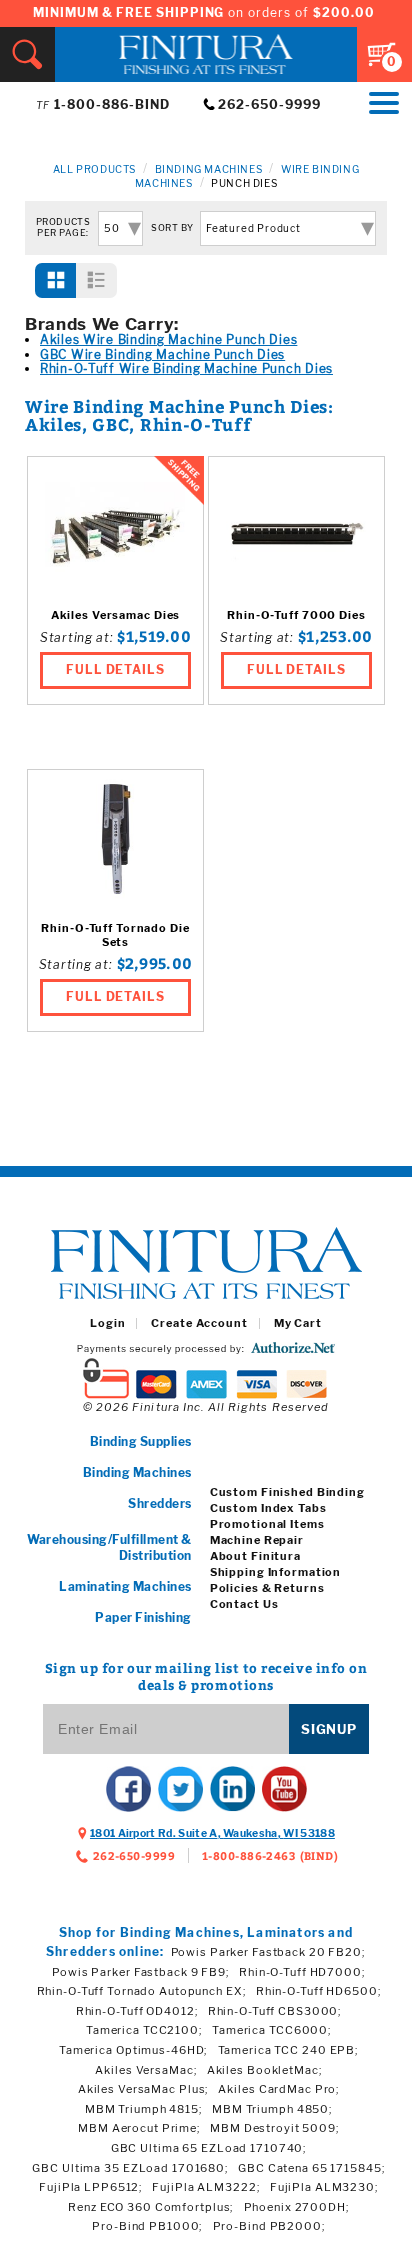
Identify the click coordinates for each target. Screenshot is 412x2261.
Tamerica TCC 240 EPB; (288, 2050)
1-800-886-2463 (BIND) (270, 1855)
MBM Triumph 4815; (144, 2109)
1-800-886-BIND (112, 104)
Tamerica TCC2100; (144, 2030)
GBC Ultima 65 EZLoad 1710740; (209, 2148)
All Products (94, 169)
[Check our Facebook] (128, 1790)
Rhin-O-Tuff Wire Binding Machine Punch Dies (186, 368)
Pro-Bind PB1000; (147, 2226)
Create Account (199, 1323)
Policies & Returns (267, 1588)
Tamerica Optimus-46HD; (133, 2050)
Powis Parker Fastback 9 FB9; (141, 1972)
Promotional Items (267, 1524)
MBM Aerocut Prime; (139, 2128)
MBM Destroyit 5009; (275, 2128)
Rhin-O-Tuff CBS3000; (275, 2011)
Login (107, 1323)
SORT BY (172, 228)
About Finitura (255, 1556)
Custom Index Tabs (268, 1508)
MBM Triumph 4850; (272, 2109)
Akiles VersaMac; (146, 2070)
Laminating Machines (125, 1586)
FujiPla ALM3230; (324, 2187)
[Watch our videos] (284, 1790)
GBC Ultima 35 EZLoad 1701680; (130, 2168)
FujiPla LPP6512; (91, 2187)
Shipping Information (276, 1572)
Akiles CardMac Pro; (279, 2089)
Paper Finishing (143, 1617)
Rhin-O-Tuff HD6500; (319, 1991)
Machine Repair (257, 1540)
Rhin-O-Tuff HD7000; (302, 1972)
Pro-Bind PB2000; (269, 2226)
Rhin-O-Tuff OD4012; (137, 2011)
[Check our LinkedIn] (232, 1790)
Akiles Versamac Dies (116, 615)
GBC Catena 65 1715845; (311, 2168)
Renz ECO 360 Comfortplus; (151, 2207)
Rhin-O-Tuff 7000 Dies (296, 615)
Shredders (159, 1503)
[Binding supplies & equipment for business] (206, 1264)
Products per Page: (63, 227)
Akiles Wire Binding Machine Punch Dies (168, 339)
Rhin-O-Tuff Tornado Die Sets (115, 935)
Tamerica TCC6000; (272, 2030)
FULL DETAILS (116, 669)
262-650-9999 (269, 104)
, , (212, 1833)
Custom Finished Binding (287, 1492)
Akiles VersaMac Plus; (143, 2089)
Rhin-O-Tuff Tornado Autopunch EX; (142, 1991)
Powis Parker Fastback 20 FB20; (268, 1952)
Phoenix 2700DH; (297, 2207)
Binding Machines (209, 169)
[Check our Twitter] (180, 1790)
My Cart (298, 1323)
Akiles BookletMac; (265, 2070)
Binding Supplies (141, 1441)
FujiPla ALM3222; (206, 2187)
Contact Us (244, 1604)
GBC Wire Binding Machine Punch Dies (162, 354)
